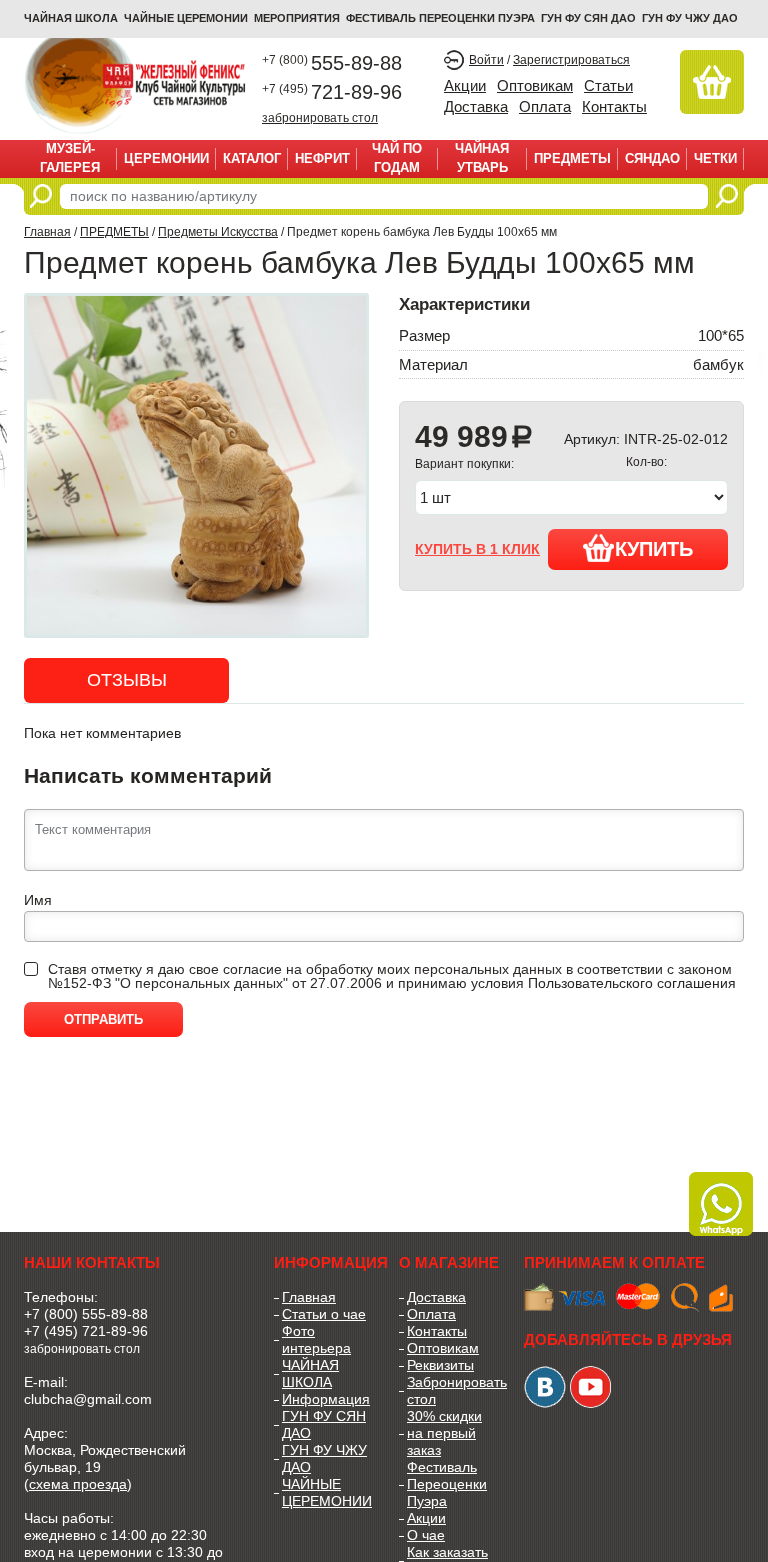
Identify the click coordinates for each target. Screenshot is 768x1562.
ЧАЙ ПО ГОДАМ (397, 158)
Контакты (614, 106)
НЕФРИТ (322, 158)
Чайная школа (71, 18)
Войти (486, 60)
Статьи (608, 85)
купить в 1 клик (477, 549)
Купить (654, 549)
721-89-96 (332, 92)
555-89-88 (332, 63)
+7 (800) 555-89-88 (86, 1314)
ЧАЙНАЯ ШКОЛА (310, 1373)
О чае (426, 1535)
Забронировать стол (450, 1390)
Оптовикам (535, 85)
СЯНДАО (652, 158)
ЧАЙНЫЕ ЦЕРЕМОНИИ (186, 18)
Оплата (545, 106)
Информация (325, 1399)
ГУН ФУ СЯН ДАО (588, 18)
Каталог (252, 158)
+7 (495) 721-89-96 (86, 1331)
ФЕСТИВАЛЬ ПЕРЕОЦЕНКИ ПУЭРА (440, 18)
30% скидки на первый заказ (444, 1433)
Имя (38, 900)
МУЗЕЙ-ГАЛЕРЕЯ (70, 158)
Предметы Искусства (218, 232)
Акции (465, 85)
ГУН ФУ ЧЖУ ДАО (690, 18)
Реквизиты (440, 1365)
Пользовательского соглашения (632, 983)
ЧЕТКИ (715, 158)
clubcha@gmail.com (88, 1399)
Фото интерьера (316, 1339)
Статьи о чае (324, 1314)
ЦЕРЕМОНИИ (166, 158)
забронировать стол (320, 117)
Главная (47, 232)
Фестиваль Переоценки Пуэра (447, 1484)
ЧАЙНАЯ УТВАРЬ (482, 158)
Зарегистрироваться (571, 60)
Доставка (476, 106)
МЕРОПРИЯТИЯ (297, 18)
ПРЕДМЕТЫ (572, 158)
